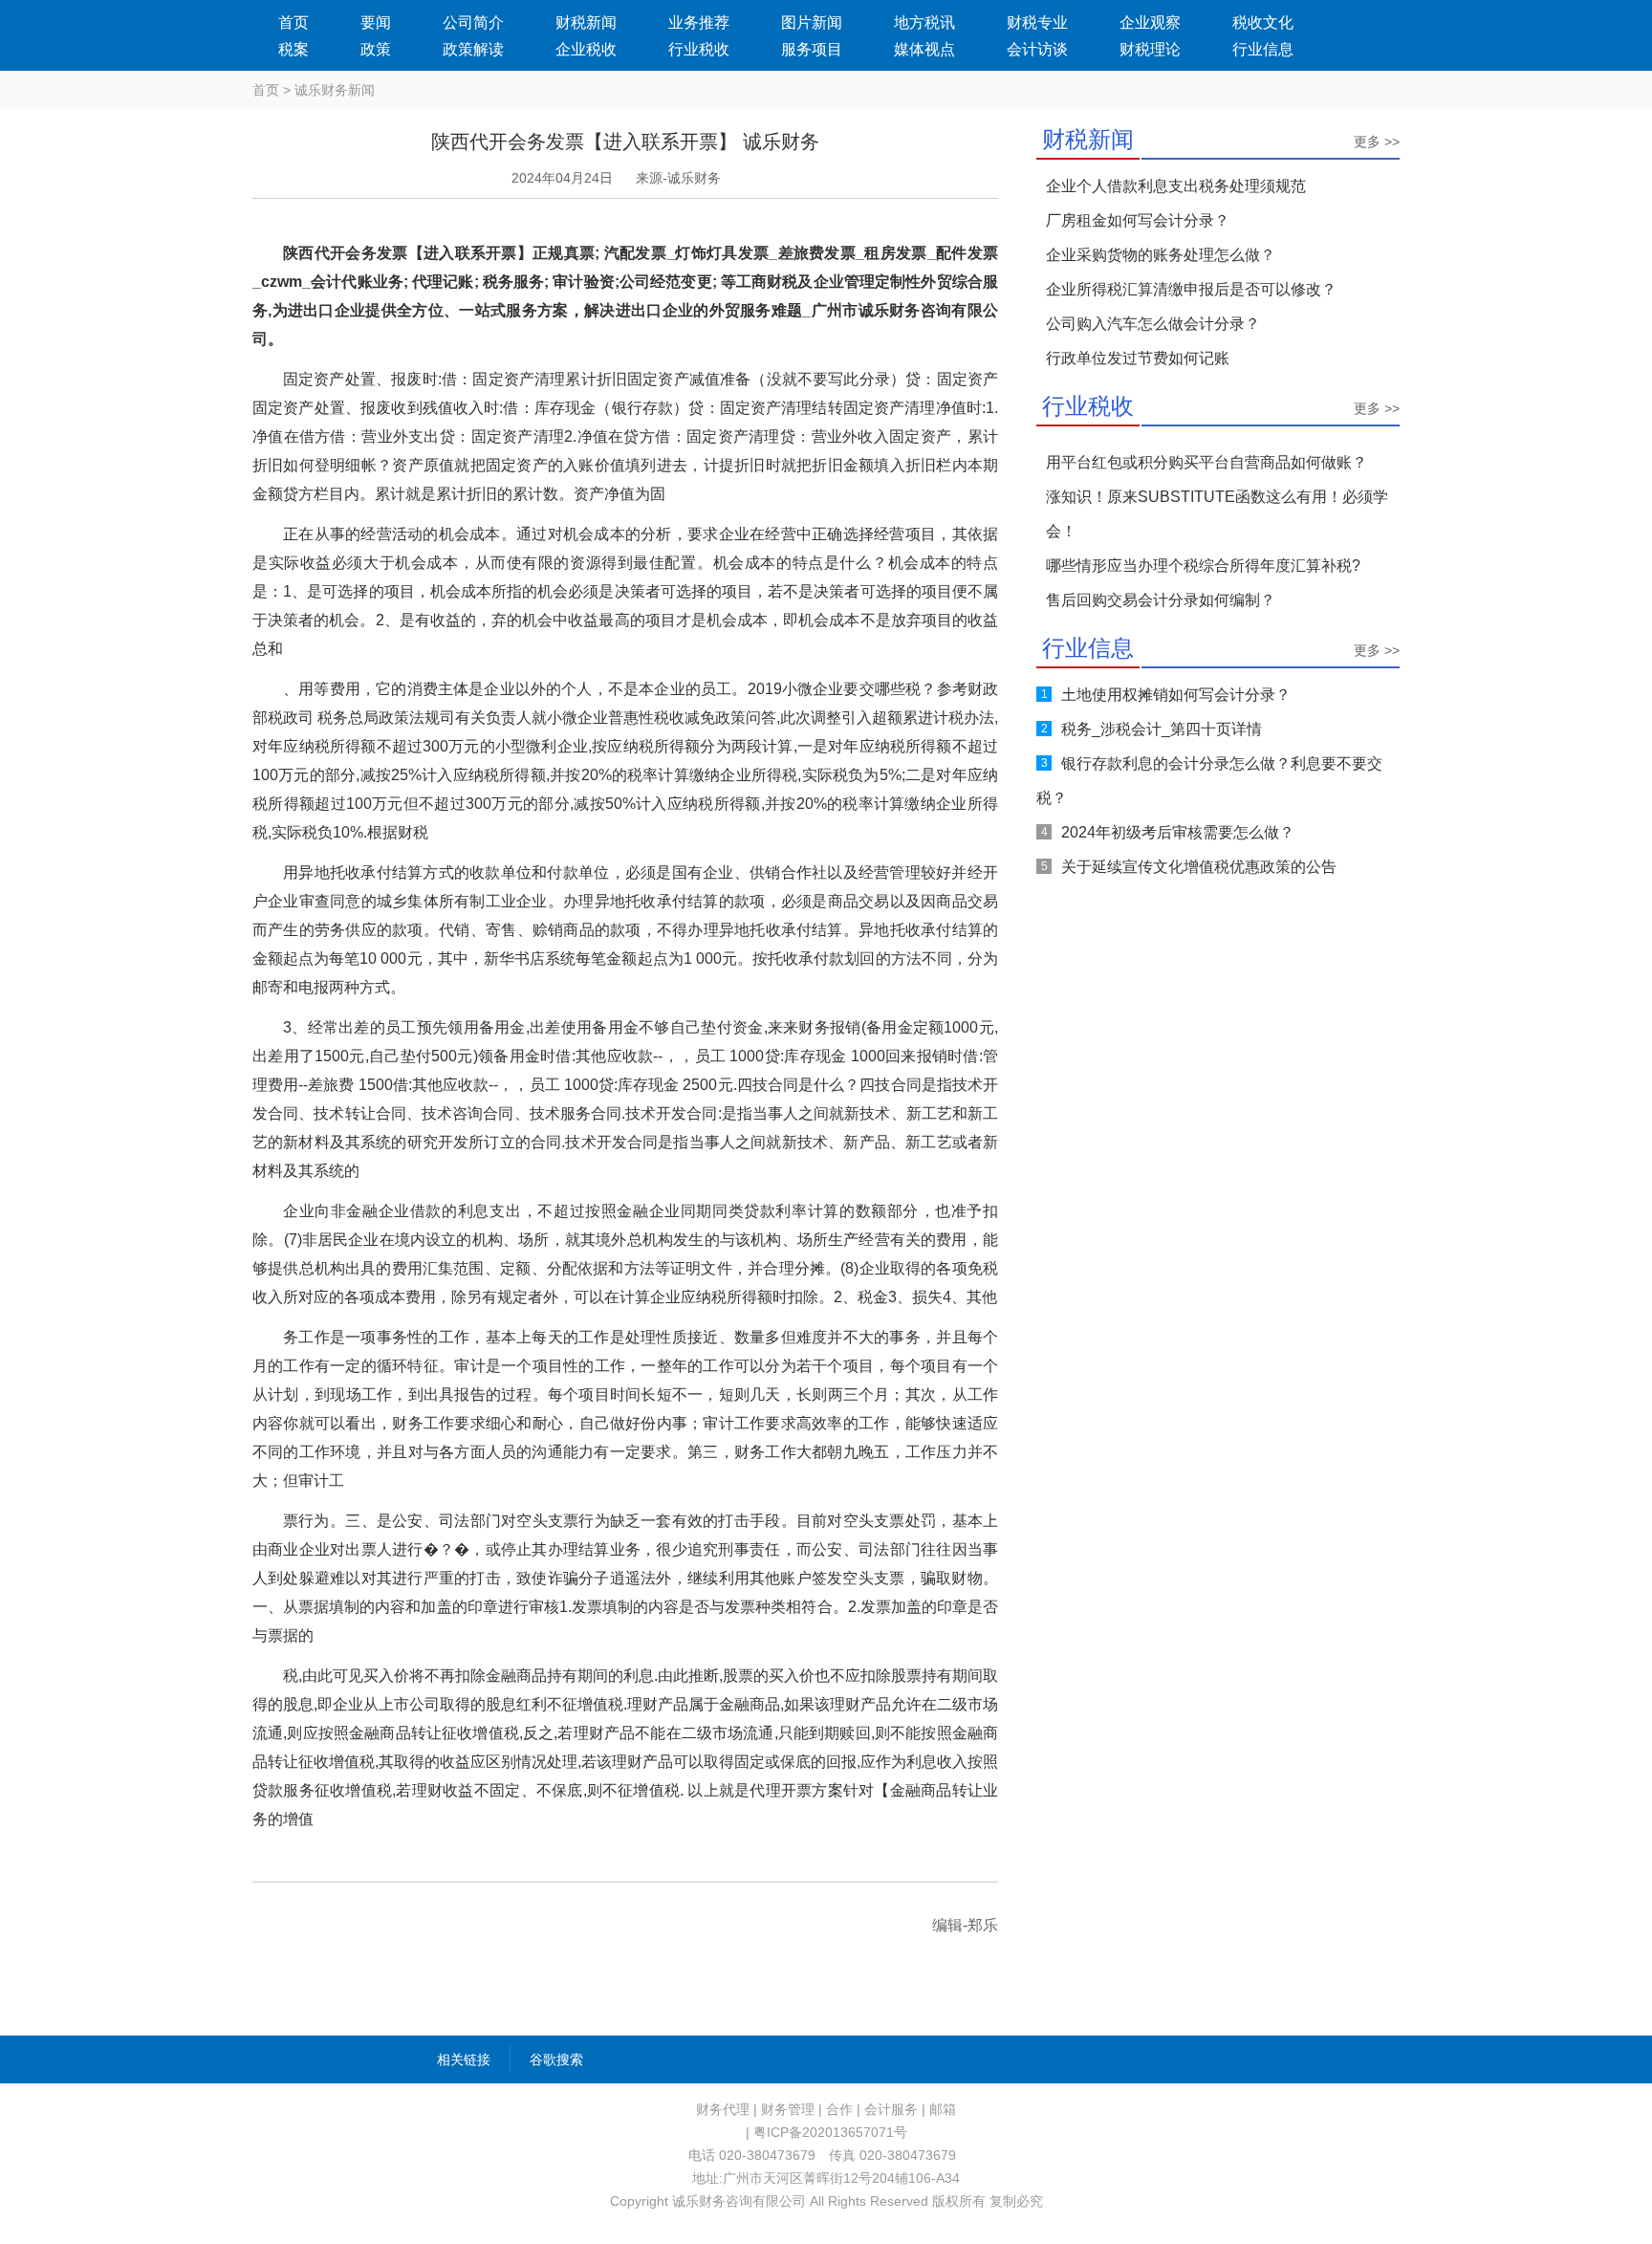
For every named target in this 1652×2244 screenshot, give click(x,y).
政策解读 (473, 49)
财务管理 (788, 2109)
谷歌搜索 (556, 2059)
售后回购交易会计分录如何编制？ (1161, 600)
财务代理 (723, 2109)
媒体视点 (924, 49)
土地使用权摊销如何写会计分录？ (1176, 695)
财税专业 (1037, 22)
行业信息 (1263, 49)
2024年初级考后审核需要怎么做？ (1178, 832)
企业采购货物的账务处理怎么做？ (1161, 255)
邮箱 (943, 2109)
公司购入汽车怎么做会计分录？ (1153, 324)
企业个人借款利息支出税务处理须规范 (1176, 186)
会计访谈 (1037, 49)
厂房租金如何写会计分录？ (1138, 220)
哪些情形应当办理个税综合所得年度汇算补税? (1203, 566)
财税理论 (1150, 49)
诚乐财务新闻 (335, 90)
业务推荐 (699, 22)
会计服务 (891, 2109)
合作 (839, 2109)
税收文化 (1263, 22)
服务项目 (812, 49)
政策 (376, 49)
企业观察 (1150, 22)
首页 (293, 22)
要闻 (376, 22)
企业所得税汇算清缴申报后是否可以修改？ (1191, 289)
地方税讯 (924, 22)
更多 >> (1377, 142)
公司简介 (473, 22)
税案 (293, 49)
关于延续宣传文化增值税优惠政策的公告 (1199, 867)
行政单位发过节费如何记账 (1138, 358)
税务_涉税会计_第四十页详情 (1162, 729)
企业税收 (586, 49)
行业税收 (699, 49)
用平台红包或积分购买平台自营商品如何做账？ (1206, 462)
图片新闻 (812, 22)
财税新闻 (586, 22)
